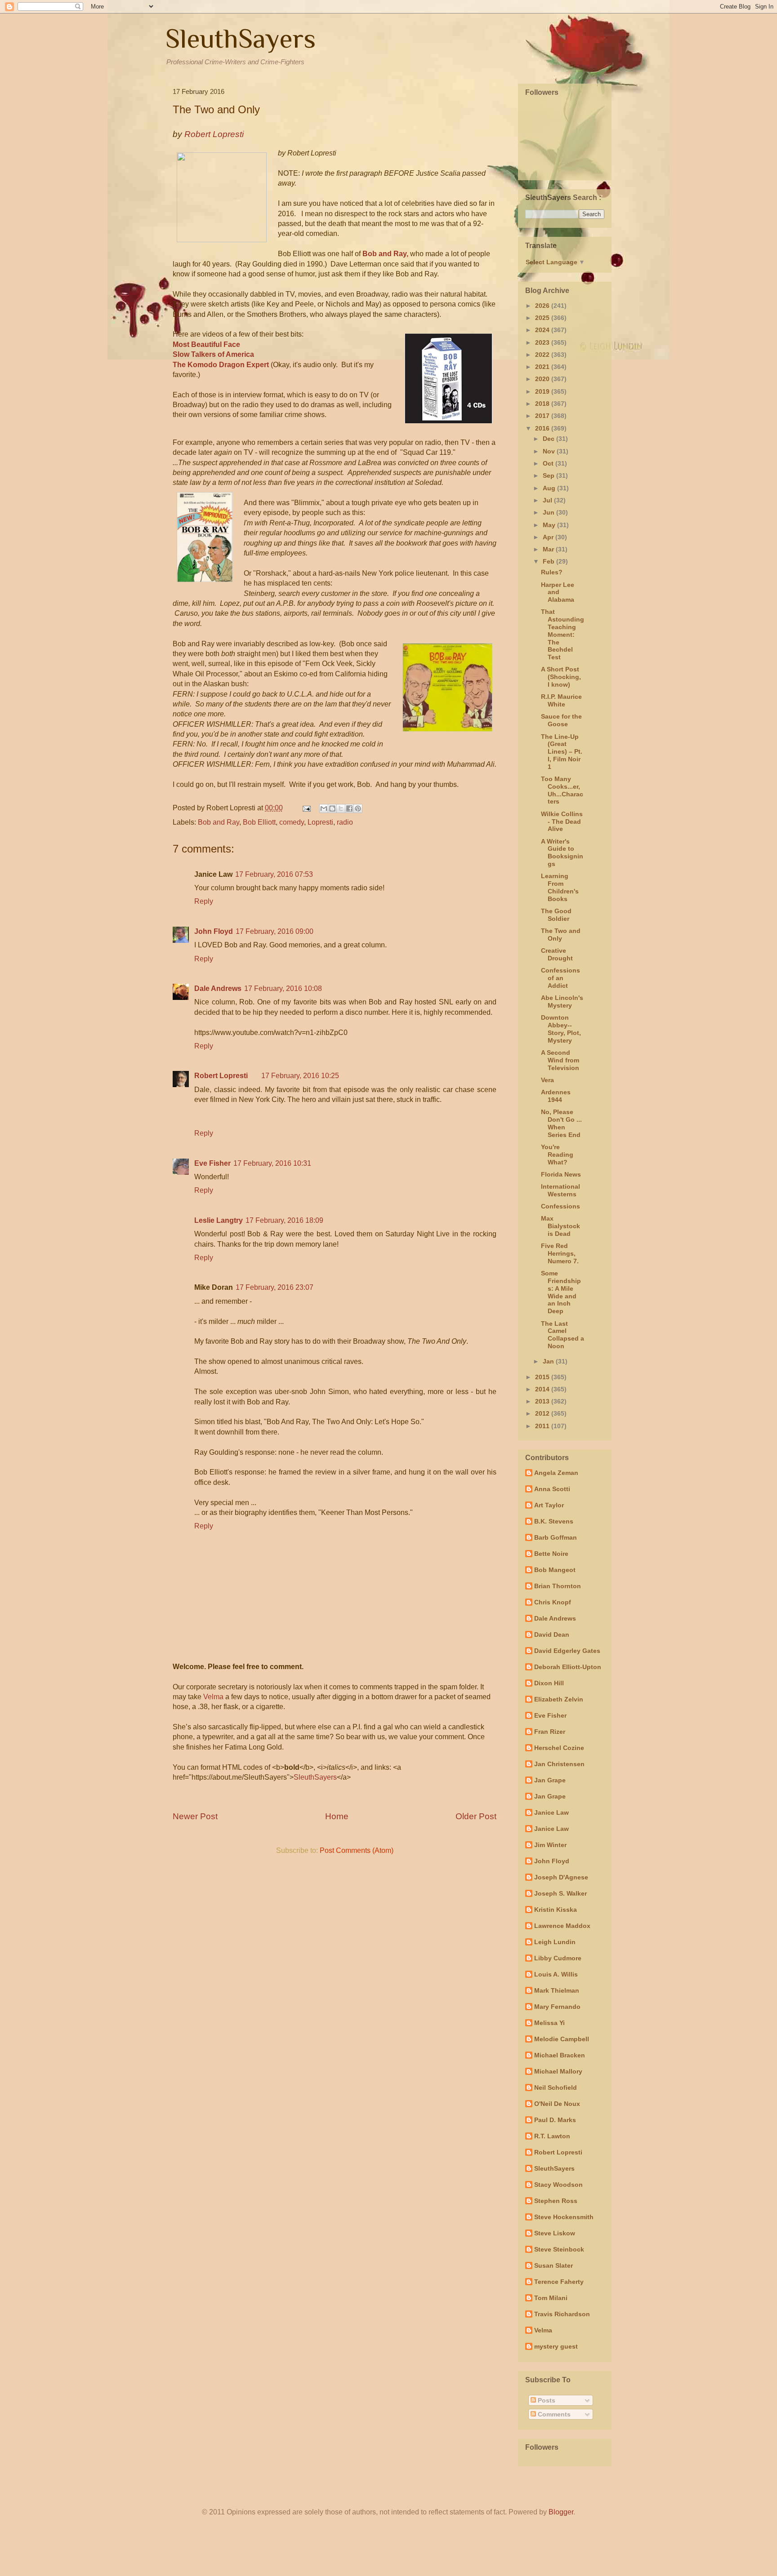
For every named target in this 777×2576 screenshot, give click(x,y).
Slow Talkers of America (213, 354)
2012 (543, 1413)
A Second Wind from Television (560, 1060)
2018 (543, 404)
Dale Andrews (218, 988)
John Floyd (214, 931)
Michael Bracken (560, 2055)
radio (345, 822)
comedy (292, 822)
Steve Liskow (555, 2233)
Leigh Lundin (555, 1942)
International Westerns (560, 1190)
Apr (549, 537)
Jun (549, 512)
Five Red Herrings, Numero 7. (560, 1253)
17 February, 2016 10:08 (283, 988)
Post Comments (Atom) (357, 1850)
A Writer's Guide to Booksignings (562, 853)
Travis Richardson (562, 2314)
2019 (543, 391)
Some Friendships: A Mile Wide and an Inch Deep (561, 1292)
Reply (204, 901)
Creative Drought (557, 954)
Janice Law (551, 1812)
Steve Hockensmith (564, 2217)
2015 (543, 1377)
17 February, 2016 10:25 (300, 1076)
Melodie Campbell (562, 2039)
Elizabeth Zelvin (559, 1699)
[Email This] (324, 808)
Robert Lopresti (221, 1076)
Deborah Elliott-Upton (568, 1667)
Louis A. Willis (556, 1974)
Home (337, 1816)
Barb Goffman (556, 1537)
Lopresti (320, 822)
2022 (543, 355)
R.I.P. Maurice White (561, 700)
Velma (213, 1697)
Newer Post (195, 1816)
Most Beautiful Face (206, 344)
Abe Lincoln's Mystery (562, 1002)
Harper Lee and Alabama (558, 592)
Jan (549, 1361)
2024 (543, 330)
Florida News (561, 1174)
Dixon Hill (549, 1683)
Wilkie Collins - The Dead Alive (562, 822)
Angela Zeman (556, 1473)
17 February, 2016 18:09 (284, 1220)
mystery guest (556, 2346)
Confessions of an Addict (560, 978)
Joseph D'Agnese (561, 1877)
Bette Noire (551, 1554)
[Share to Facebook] (349, 808)
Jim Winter (550, 1845)
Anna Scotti (552, 1489)
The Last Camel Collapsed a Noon (563, 1335)
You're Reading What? (557, 1155)
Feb (549, 561)
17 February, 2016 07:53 (274, 874)
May (550, 525)
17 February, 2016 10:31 (272, 1163)
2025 (543, 318)
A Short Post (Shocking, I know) (561, 677)
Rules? (552, 572)
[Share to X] (341, 808)
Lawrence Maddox (562, 1926)
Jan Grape (550, 1780)
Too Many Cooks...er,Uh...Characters (562, 790)
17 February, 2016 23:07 (275, 1287)
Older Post (476, 1816)
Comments (553, 2414)
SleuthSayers (241, 38)
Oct (549, 463)
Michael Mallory (558, 2071)
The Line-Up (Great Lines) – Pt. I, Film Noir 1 (562, 752)
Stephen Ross (556, 2201)
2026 (543, 306)
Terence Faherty (559, 2282)
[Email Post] (306, 808)
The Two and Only (561, 935)
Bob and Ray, (386, 254)
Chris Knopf (553, 1602)
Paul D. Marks (555, 2120)
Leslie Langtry (219, 1220)
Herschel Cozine (559, 1748)
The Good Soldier (556, 915)
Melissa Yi (549, 2023)
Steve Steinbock (559, 2249)
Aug (550, 488)
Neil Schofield (556, 2087)
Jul (548, 500)
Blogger (561, 2512)
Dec (549, 439)
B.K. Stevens (554, 1521)
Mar (549, 549)
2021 (543, 367)
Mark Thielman (557, 1990)
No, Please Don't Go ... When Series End (561, 1123)
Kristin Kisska (556, 1910)
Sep (549, 475)
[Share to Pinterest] (358, 808)
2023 (543, 342)
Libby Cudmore (558, 1958)
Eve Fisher (212, 1163)
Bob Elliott (259, 822)
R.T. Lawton (552, 2136)
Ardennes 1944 (556, 1096)
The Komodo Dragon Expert (221, 365)
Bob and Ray (219, 822)
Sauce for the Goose (561, 720)
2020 (543, 379)
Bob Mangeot (555, 1570)
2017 (543, 416)
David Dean (552, 1634)
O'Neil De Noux (557, 2104)
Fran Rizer (550, 1732)
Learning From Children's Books (560, 887)
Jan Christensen (559, 1764)
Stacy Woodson (558, 2185)
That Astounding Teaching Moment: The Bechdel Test (563, 634)
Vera (547, 1080)
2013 (543, 1401)
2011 (543, 1426)
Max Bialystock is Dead (560, 1226)
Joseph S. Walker (560, 1893)
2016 (543, 428)
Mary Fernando (557, 2007)
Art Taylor (549, 1505)
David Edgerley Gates (567, 1651)
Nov (550, 451)
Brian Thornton (558, 1586)
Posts (546, 2400)
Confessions (560, 1206)
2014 (543, 1389)
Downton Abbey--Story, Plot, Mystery (561, 1029)
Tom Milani (551, 2298)
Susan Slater (554, 2265)
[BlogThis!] (332, 808)
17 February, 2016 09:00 (275, 931)
